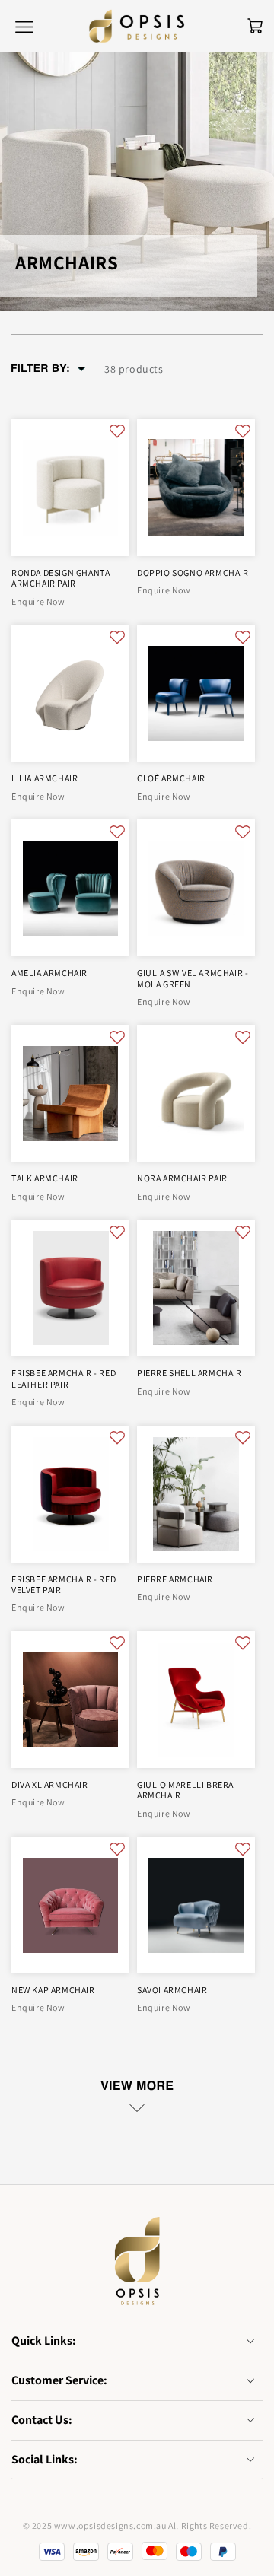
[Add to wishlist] (117, 430)
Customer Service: (59, 2380)
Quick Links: (44, 2341)
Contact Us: (42, 2420)
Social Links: (45, 2459)
